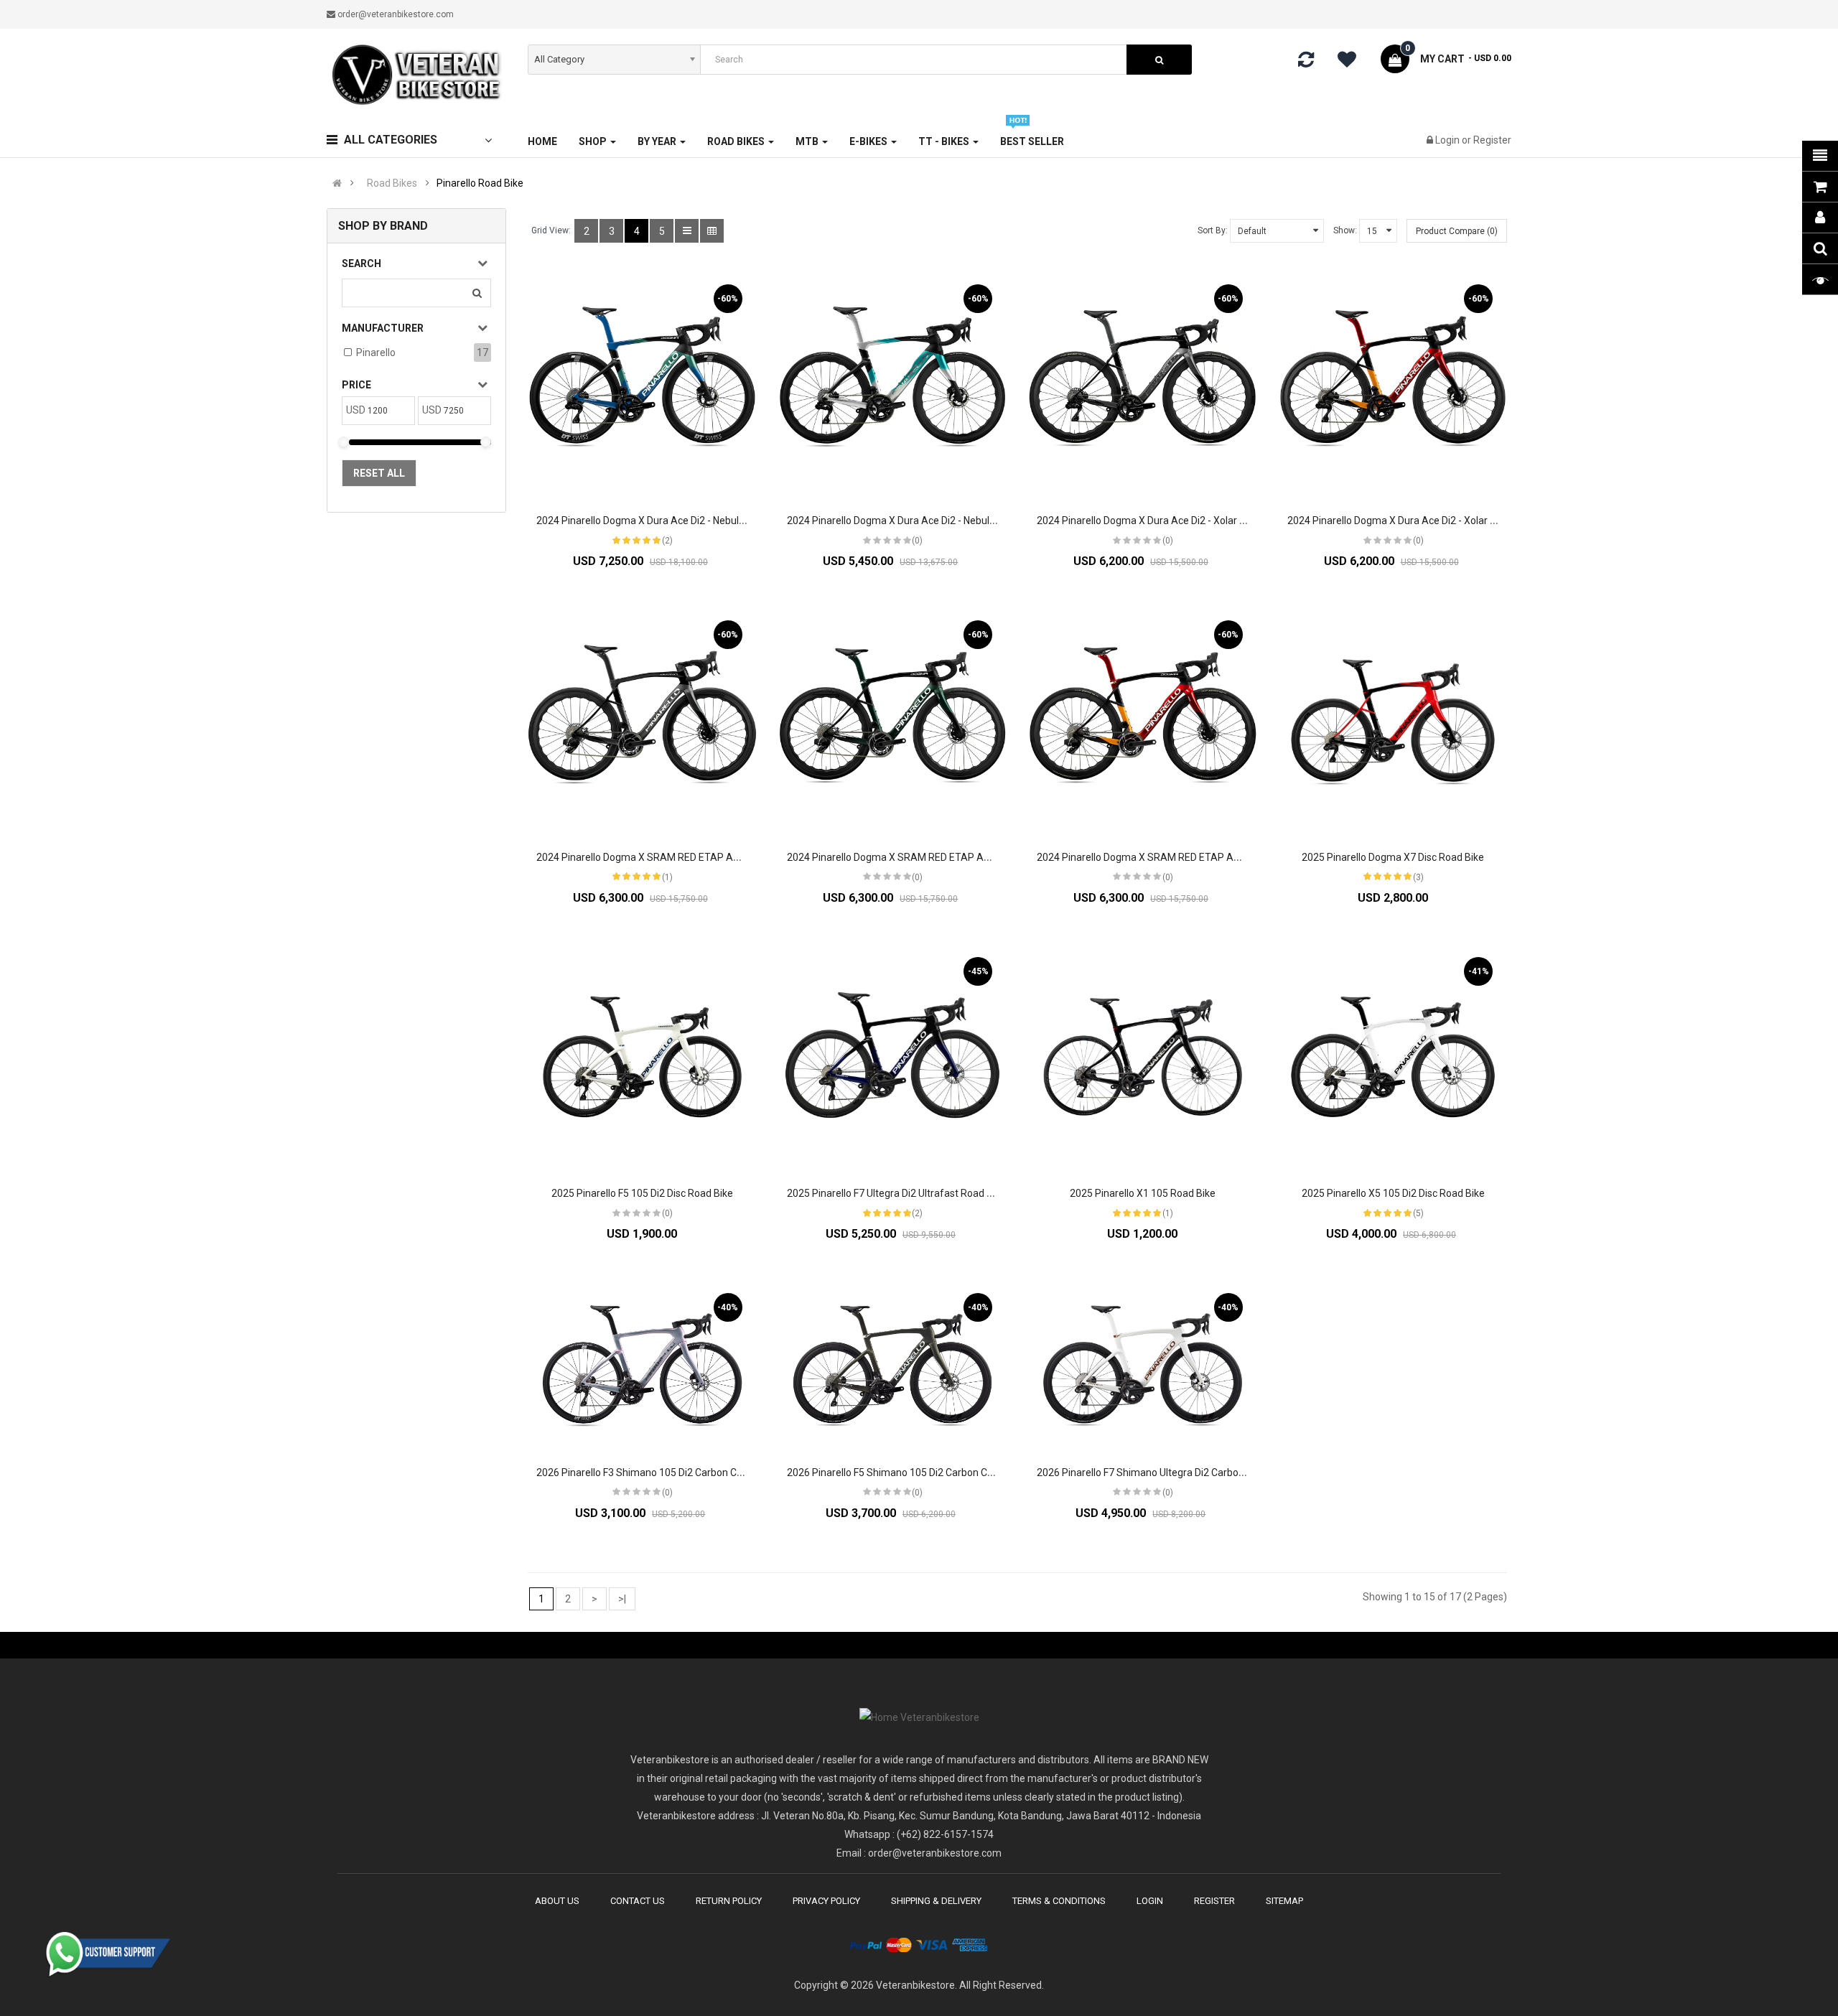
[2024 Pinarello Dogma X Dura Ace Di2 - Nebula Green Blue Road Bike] (642, 384)
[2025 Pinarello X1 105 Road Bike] (1143, 1057)
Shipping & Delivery (936, 1901)
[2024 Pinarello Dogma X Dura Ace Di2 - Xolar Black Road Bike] (1143, 384)
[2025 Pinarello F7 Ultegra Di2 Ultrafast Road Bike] (893, 1057)
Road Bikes (392, 183)
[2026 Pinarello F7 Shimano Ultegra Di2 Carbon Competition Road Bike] (1143, 1364)
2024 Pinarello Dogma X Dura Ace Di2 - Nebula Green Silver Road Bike (943, 521)
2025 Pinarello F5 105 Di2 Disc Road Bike (642, 1193)
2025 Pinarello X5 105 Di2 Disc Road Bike (1393, 1193)
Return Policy (729, 1901)
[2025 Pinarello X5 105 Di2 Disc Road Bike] (1393, 1057)
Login (1449, 140)
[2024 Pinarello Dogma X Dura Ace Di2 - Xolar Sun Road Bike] (1393, 384)
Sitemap (1284, 1901)
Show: (1345, 230)
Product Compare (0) (1457, 231)
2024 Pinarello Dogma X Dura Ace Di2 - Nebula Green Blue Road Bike (690, 521)
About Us (557, 1901)
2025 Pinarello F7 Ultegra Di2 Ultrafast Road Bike (896, 1193)
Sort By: (1213, 230)
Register (1492, 140)
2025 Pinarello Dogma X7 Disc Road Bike (1393, 857)
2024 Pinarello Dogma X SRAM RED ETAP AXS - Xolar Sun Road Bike (1191, 857)
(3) (1418, 877)
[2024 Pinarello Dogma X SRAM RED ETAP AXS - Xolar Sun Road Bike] (1143, 720)
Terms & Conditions (1059, 1901)
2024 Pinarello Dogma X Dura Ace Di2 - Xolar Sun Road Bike (1421, 521)
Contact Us (638, 1901)
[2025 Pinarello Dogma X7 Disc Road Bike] (1393, 720)
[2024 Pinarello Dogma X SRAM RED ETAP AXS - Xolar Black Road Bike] (642, 720)
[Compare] (1306, 62)
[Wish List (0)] (1352, 62)
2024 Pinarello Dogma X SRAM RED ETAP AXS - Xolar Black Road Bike (694, 857)
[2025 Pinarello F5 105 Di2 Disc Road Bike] (642, 1057)
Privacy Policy (826, 1901)
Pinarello (376, 353)
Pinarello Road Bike (480, 183)
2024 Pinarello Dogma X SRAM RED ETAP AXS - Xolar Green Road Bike (946, 857)
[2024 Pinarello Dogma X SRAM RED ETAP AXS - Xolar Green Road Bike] (893, 720)
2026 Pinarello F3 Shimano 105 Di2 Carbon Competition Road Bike (685, 1473)
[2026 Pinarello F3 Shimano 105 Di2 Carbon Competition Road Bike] (642, 1364)
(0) (917, 541)
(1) (667, 877)
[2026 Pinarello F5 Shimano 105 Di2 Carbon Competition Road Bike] (893, 1364)
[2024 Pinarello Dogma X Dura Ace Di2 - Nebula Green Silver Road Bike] (893, 384)
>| (622, 1599)
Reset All (379, 473)
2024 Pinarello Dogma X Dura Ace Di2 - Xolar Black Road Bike (1174, 521)
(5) (1418, 1213)
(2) (667, 541)
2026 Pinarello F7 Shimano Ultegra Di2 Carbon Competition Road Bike (1193, 1473)
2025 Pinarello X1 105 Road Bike (1143, 1193)
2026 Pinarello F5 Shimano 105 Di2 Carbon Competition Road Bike (936, 1473)
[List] (687, 231)
